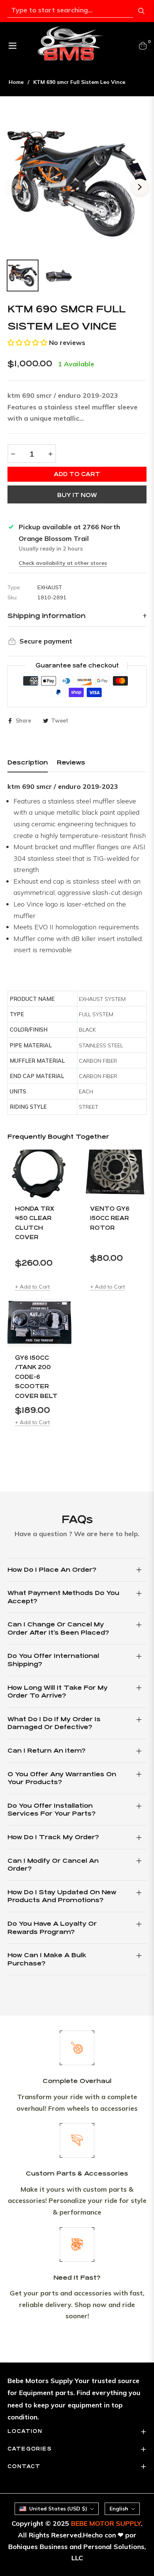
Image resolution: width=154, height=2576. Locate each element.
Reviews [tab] (71, 762)
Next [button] (140, 187)
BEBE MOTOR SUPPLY (106, 2523)
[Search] (141, 11)
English (119, 2509)
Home (16, 82)
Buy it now (77, 495)
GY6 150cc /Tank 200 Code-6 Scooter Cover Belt (36, 1377)
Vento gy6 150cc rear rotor (110, 1218)
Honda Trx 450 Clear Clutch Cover (35, 1223)
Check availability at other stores (63, 563)
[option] (77, 184)
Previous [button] (14, 187)
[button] (27, 343)
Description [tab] (28, 762)
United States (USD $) (58, 2509)
